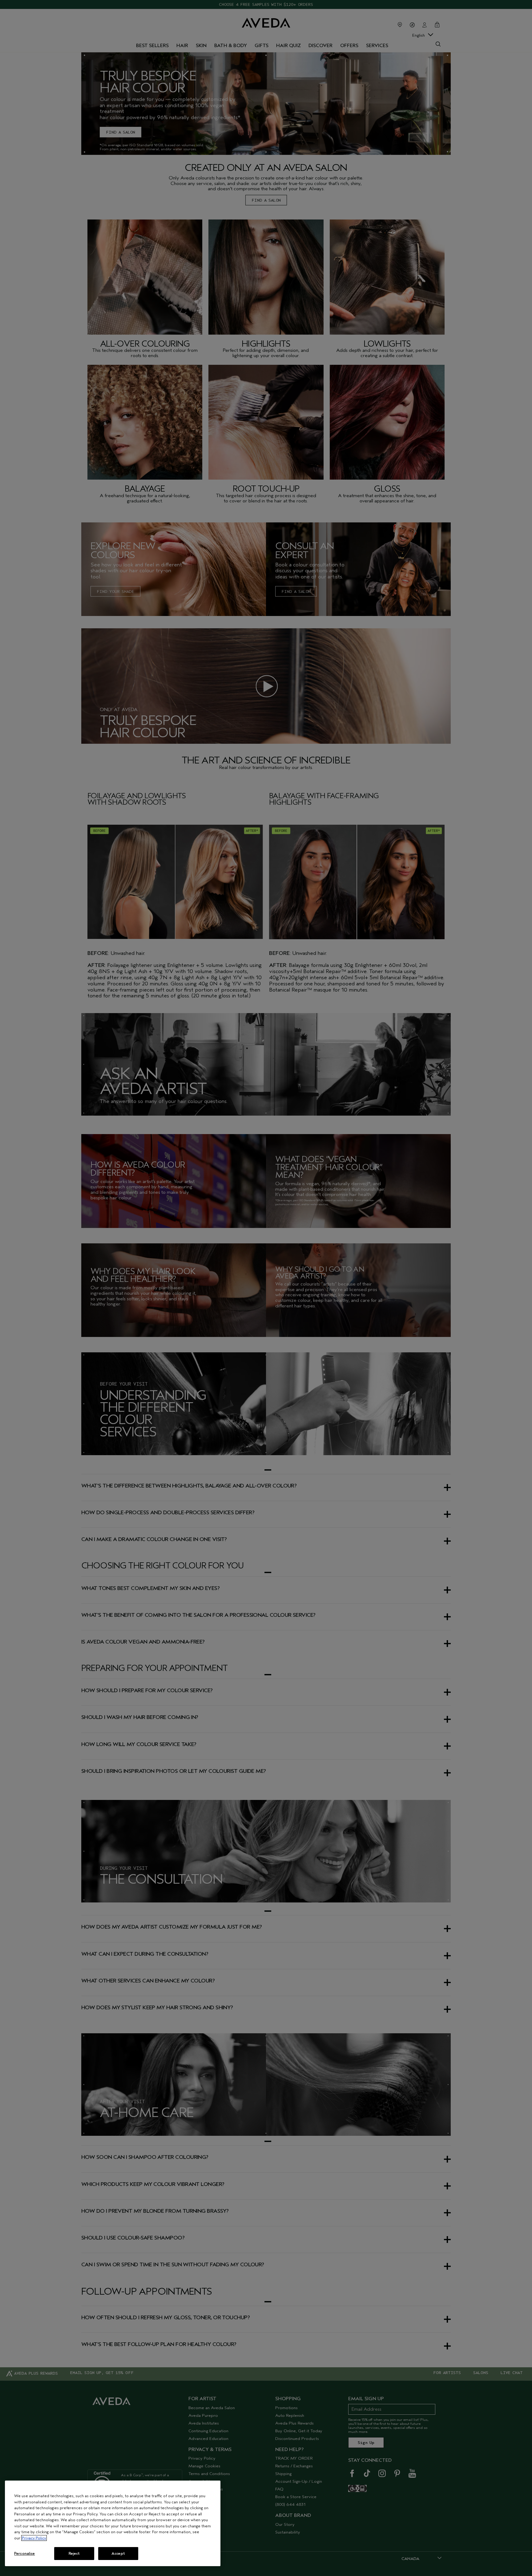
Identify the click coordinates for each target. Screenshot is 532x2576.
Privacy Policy (34, 2538)
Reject (74, 2553)
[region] (113, 2523)
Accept (118, 2553)
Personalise (24, 2553)
